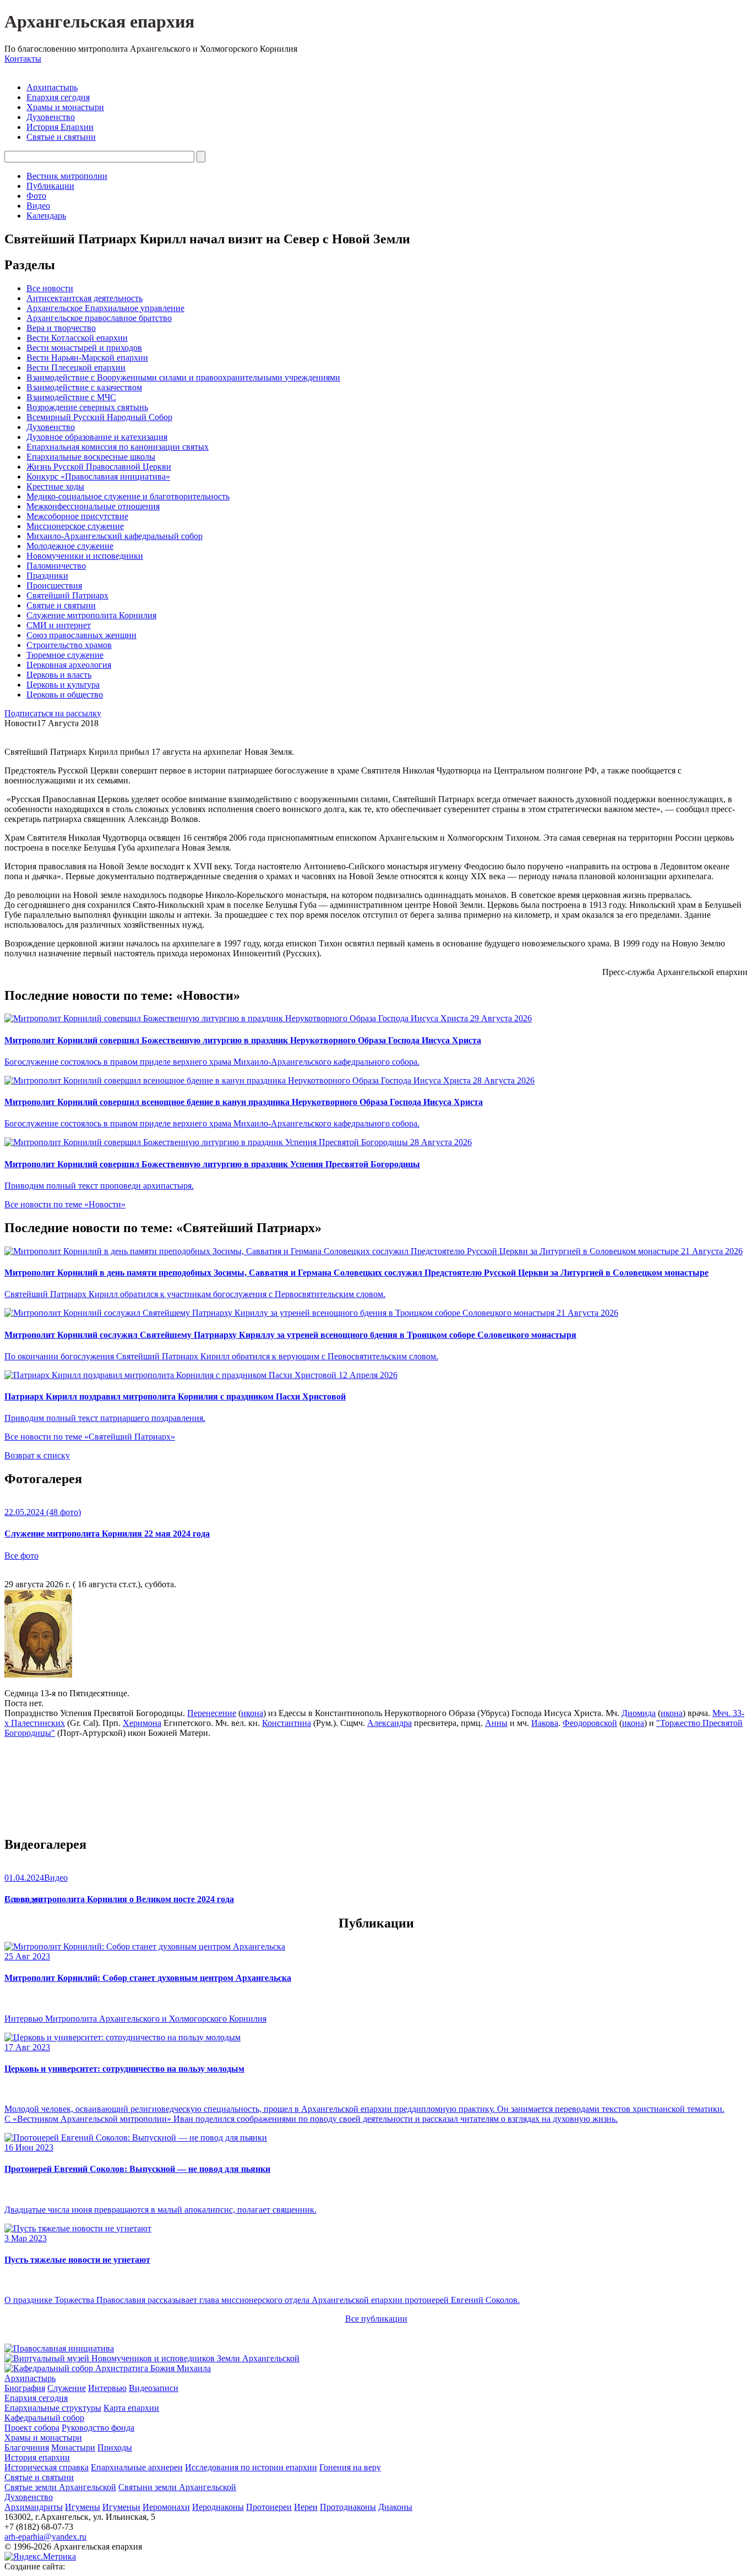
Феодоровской (590, 1723)
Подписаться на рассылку (53, 713)
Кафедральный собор (44, 2418)
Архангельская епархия (99, 21)
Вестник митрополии (67, 176)
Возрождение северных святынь (87, 407)
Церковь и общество (65, 695)
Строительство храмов (69, 645)
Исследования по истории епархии (251, 2467)
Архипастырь (52, 87)
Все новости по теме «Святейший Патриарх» (90, 1437)
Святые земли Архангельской (60, 2487)
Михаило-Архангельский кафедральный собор (115, 536)
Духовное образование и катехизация (97, 437)
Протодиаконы (348, 2507)
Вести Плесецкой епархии (76, 367)
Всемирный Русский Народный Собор (99, 417)
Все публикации (376, 2319)
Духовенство (51, 117)
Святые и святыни (61, 137)
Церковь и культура (63, 685)
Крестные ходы (55, 486)
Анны (496, 1723)
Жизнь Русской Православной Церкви (99, 467)
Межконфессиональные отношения (93, 506)
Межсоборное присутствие (77, 516)
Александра (389, 1723)
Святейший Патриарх (67, 595)
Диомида (639, 1713)
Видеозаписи (154, 2388)
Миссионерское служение (75, 526)
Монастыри (73, 2447)
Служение (67, 2388)
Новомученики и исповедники (85, 556)
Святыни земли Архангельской (177, 2487)
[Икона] (38, 1674)
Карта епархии (131, 2408)
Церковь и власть (59, 675)
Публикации (50, 186)
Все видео (23, 1899)
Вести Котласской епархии (77, 338)
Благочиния (27, 2447)
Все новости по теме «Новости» (65, 1204)
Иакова (545, 1723)
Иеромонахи (166, 2507)
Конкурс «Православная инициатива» (98, 476)
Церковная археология (69, 665)
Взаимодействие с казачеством (84, 387)
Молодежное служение (70, 546)
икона (252, 1713)
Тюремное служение (65, 655)
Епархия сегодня (58, 97)
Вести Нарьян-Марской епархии (87, 358)
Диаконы (395, 2507)
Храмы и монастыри (65, 107)
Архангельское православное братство (99, 318)
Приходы (115, 2447)
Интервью (107, 2388)
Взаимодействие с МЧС (71, 397)
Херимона (142, 1723)
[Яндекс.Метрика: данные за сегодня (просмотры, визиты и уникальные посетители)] (40, 2557)
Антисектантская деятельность (85, 298)
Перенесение (212, 1713)
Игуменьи (121, 2507)
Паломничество (56, 566)
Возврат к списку (37, 1455)
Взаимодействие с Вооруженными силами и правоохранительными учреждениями (183, 377)
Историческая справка (47, 2467)
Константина (287, 1723)
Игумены (83, 2507)
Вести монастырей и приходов (84, 348)
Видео (38, 206)
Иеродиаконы (218, 2507)
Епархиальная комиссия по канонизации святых (118, 447)
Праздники (47, 576)
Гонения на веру (350, 2467)
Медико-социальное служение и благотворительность (128, 496)
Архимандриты (34, 2507)
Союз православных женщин (81, 635)
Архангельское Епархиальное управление (105, 308)
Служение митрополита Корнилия (91, 615)
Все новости (50, 288)
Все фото (21, 1556)
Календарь (46, 216)
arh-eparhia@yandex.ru (45, 2537)
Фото (36, 196)
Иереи (306, 2507)
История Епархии (60, 127)
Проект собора (32, 2428)
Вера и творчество (61, 328)
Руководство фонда (98, 2428)
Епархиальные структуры (53, 2408)
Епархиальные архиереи (137, 2467)
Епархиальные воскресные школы (91, 457)
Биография (25, 2388)
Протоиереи (269, 2507)
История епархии (37, 2457)
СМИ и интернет (59, 625)
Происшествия (54, 586)
